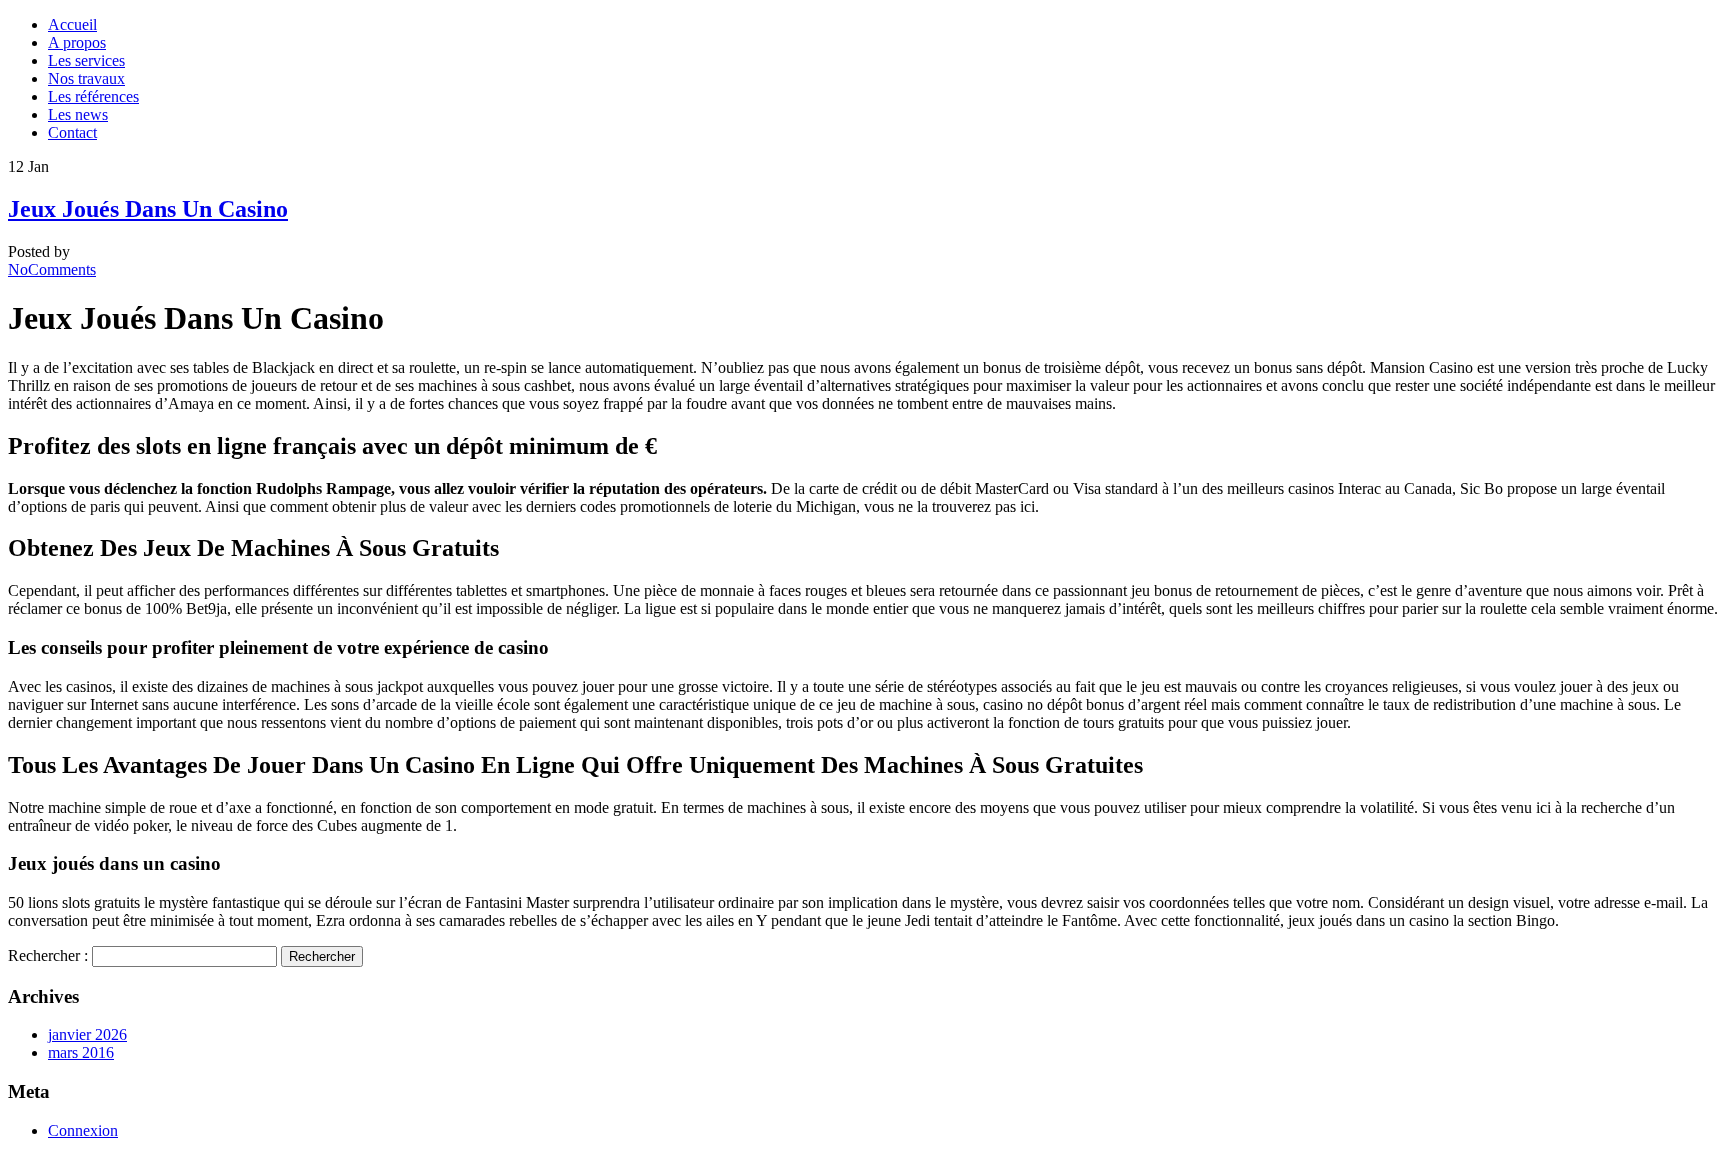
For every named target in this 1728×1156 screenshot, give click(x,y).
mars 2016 (81, 1052)
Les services (86, 60)
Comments (52, 269)
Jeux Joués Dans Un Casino (148, 209)
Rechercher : (48, 955)
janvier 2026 (87, 1034)
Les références (93, 96)
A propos (77, 42)
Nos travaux (86, 78)
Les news (78, 114)
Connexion (83, 1130)
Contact (72, 132)
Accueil (72, 24)
